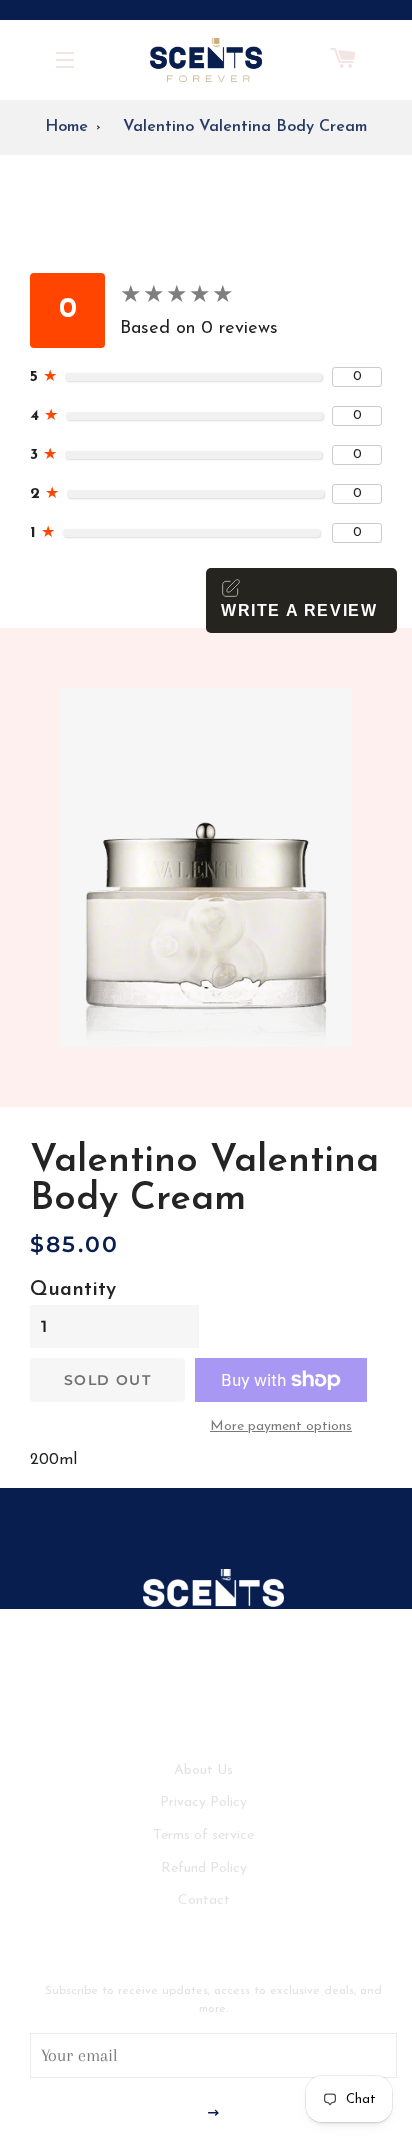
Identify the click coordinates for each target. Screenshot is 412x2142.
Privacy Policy (203, 1802)
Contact (204, 1900)
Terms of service (203, 1835)
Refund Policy (204, 1868)
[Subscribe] (213, 2114)
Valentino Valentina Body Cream (245, 127)
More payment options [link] (281, 1426)
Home (66, 127)
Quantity (73, 1290)
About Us (203, 1770)
